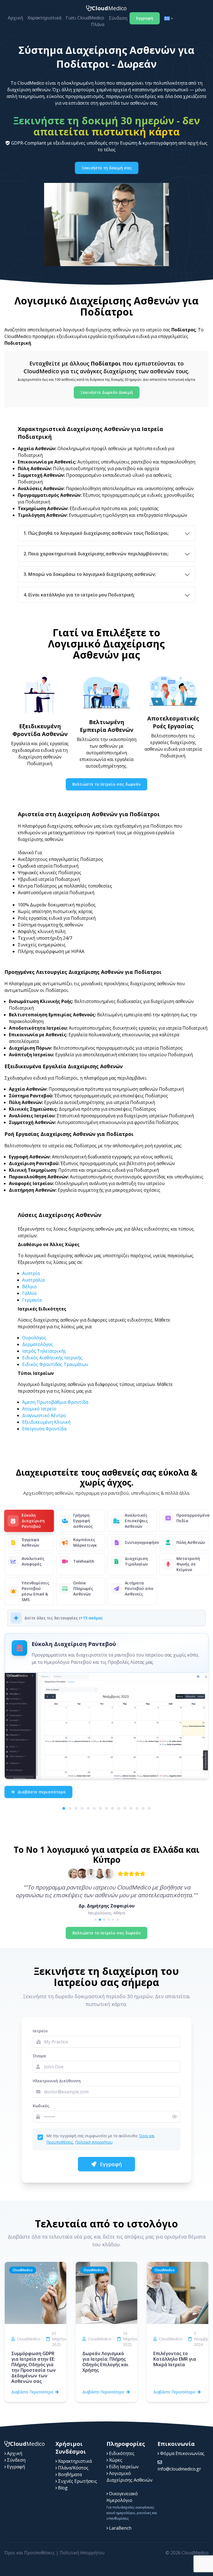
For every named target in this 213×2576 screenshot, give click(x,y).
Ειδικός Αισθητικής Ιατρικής (52, 1358)
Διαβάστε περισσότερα (41, 1792)
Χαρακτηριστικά (44, 18)
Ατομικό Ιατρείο (39, 1409)
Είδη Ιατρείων (123, 2467)
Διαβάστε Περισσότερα (32, 2392)
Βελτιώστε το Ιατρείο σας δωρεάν (106, 784)
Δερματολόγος (38, 1344)
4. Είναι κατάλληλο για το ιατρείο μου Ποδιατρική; (79, 595)
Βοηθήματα (69, 2474)
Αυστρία (31, 1273)
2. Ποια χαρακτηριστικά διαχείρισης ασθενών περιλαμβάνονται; (96, 554)
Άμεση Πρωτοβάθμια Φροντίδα (55, 1402)
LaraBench (120, 2528)
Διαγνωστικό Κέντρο (44, 1415)
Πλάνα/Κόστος (73, 2468)
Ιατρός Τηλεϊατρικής (44, 1351)
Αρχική (15, 18)
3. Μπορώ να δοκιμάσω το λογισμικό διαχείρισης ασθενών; (90, 574)
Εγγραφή (145, 18)
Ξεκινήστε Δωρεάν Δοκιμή (107, 392)
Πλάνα (98, 24)
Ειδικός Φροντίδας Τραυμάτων (55, 1364)
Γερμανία (32, 1300)
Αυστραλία (33, 1280)
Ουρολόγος (34, 1338)
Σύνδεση (118, 18)
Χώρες (115, 2460)
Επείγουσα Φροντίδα (44, 1429)
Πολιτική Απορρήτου (94, 2142)
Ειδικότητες (121, 2453)
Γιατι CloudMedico (85, 18)
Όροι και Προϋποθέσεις (30, 2553)
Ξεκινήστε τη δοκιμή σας (107, 168)
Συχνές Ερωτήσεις (77, 2481)
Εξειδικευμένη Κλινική (46, 1422)
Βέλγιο (29, 1287)
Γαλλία (29, 1293)
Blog (62, 2488)
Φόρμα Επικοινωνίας (182, 2453)
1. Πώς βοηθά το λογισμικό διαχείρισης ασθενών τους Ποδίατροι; (96, 533)
